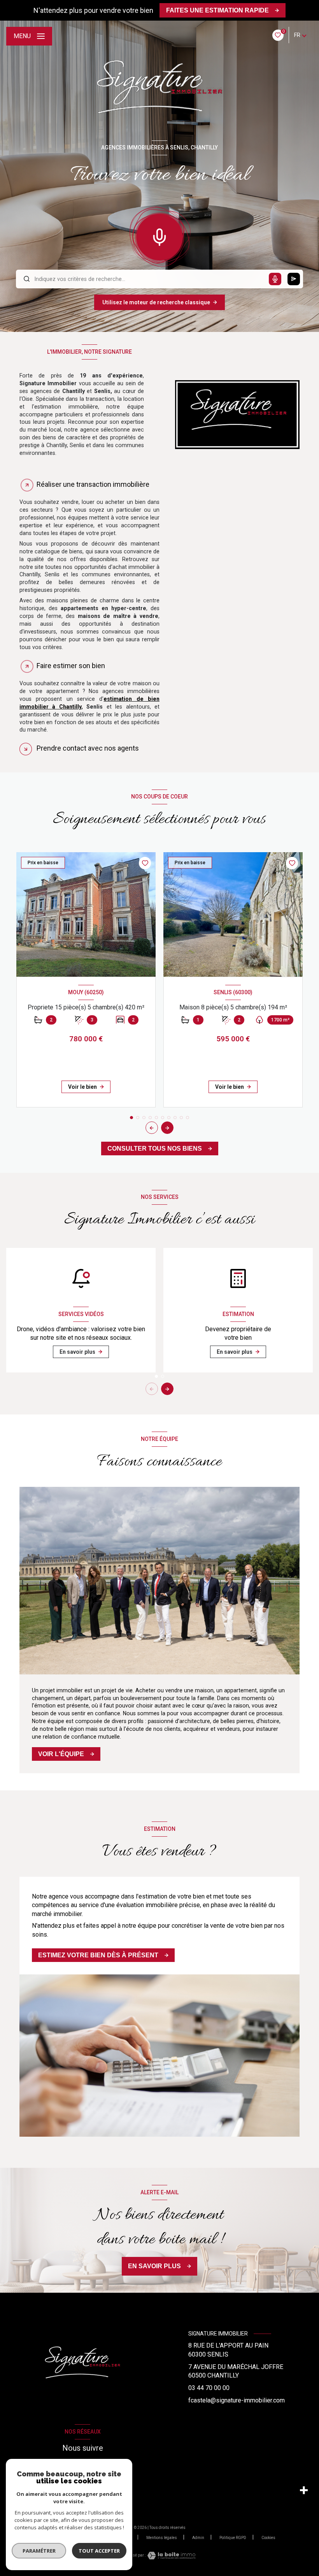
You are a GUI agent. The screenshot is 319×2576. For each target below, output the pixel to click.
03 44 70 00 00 (209, 2388)
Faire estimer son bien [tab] (71, 666)
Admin (198, 2538)
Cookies (268, 2538)
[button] (167, 1128)
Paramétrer (39, 2551)
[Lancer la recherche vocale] (159, 235)
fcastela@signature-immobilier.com (237, 2400)
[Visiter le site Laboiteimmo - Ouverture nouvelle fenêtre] (170, 2556)
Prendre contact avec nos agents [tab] (88, 748)
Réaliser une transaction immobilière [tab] (93, 484)
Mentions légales (162, 2538)
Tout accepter (99, 2551)
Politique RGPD (233, 2538)
